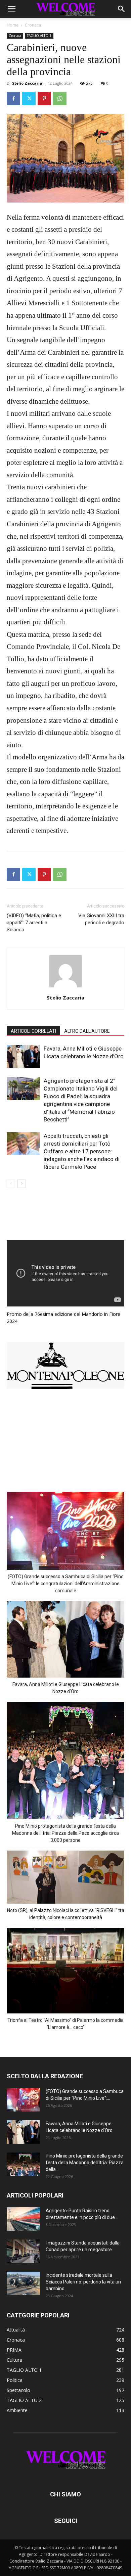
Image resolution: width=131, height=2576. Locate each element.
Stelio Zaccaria (27, 83)
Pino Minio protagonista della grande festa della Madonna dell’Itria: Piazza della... (85, 2163)
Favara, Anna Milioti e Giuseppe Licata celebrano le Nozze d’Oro (66, 1688)
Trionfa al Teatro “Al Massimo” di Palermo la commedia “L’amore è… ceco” (65, 2024)
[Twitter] (29, 98)
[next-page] (22, 1184)
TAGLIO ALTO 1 (39, 36)
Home (13, 25)
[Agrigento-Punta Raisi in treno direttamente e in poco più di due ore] (24, 2219)
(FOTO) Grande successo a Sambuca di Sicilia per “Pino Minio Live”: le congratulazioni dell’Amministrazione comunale (66, 1584)
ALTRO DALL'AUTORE (87, 1031)
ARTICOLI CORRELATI (33, 1031)
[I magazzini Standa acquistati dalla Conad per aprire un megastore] (24, 2251)
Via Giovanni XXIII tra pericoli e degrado (101, 919)
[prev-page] (11, 1184)
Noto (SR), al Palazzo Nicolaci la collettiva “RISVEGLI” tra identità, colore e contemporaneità (66, 1914)
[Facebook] (13, 98)
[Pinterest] (44, 98)
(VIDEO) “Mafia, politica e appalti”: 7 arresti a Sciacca (34, 923)
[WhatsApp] (60, 98)
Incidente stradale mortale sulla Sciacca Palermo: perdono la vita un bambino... (83, 2282)
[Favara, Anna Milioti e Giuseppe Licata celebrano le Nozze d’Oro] (24, 1056)
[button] (11, 9)
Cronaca (33, 25)
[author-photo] (65, 988)
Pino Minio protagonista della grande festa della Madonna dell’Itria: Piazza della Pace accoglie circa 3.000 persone (65, 1833)
